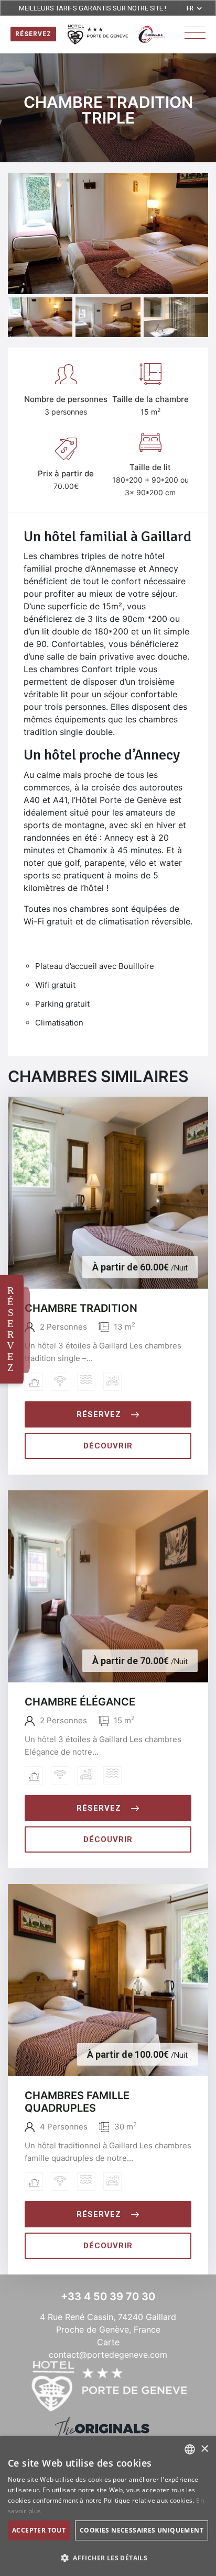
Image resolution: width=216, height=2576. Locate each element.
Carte (108, 2342)
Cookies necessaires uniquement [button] (142, 2530)
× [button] (204, 2449)
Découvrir (108, 1446)
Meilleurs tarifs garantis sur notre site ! (92, 2)
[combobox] (190, 2449)
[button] (108, 2558)
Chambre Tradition (81, 1308)
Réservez (99, 1414)
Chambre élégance (80, 1702)
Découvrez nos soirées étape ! (92, 12)
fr (190, 8)
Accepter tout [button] (39, 2530)
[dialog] (108, 2506)
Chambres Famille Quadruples (77, 2102)
